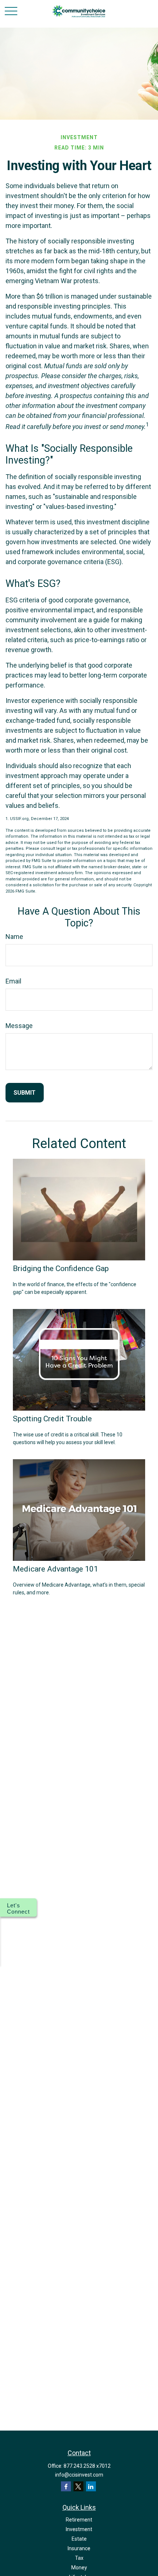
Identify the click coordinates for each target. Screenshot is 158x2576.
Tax (79, 2558)
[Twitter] (78, 2486)
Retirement (79, 2520)
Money (79, 2568)
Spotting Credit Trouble (52, 1419)
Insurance (79, 2548)
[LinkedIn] (91, 2486)
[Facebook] (66, 2486)
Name (14, 937)
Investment (79, 2529)
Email (13, 981)
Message (19, 1026)
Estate (79, 2539)
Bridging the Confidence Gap (61, 1268)
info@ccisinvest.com (79, 2475)
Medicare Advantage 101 (55, 1569)
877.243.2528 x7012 (87, 2466)
